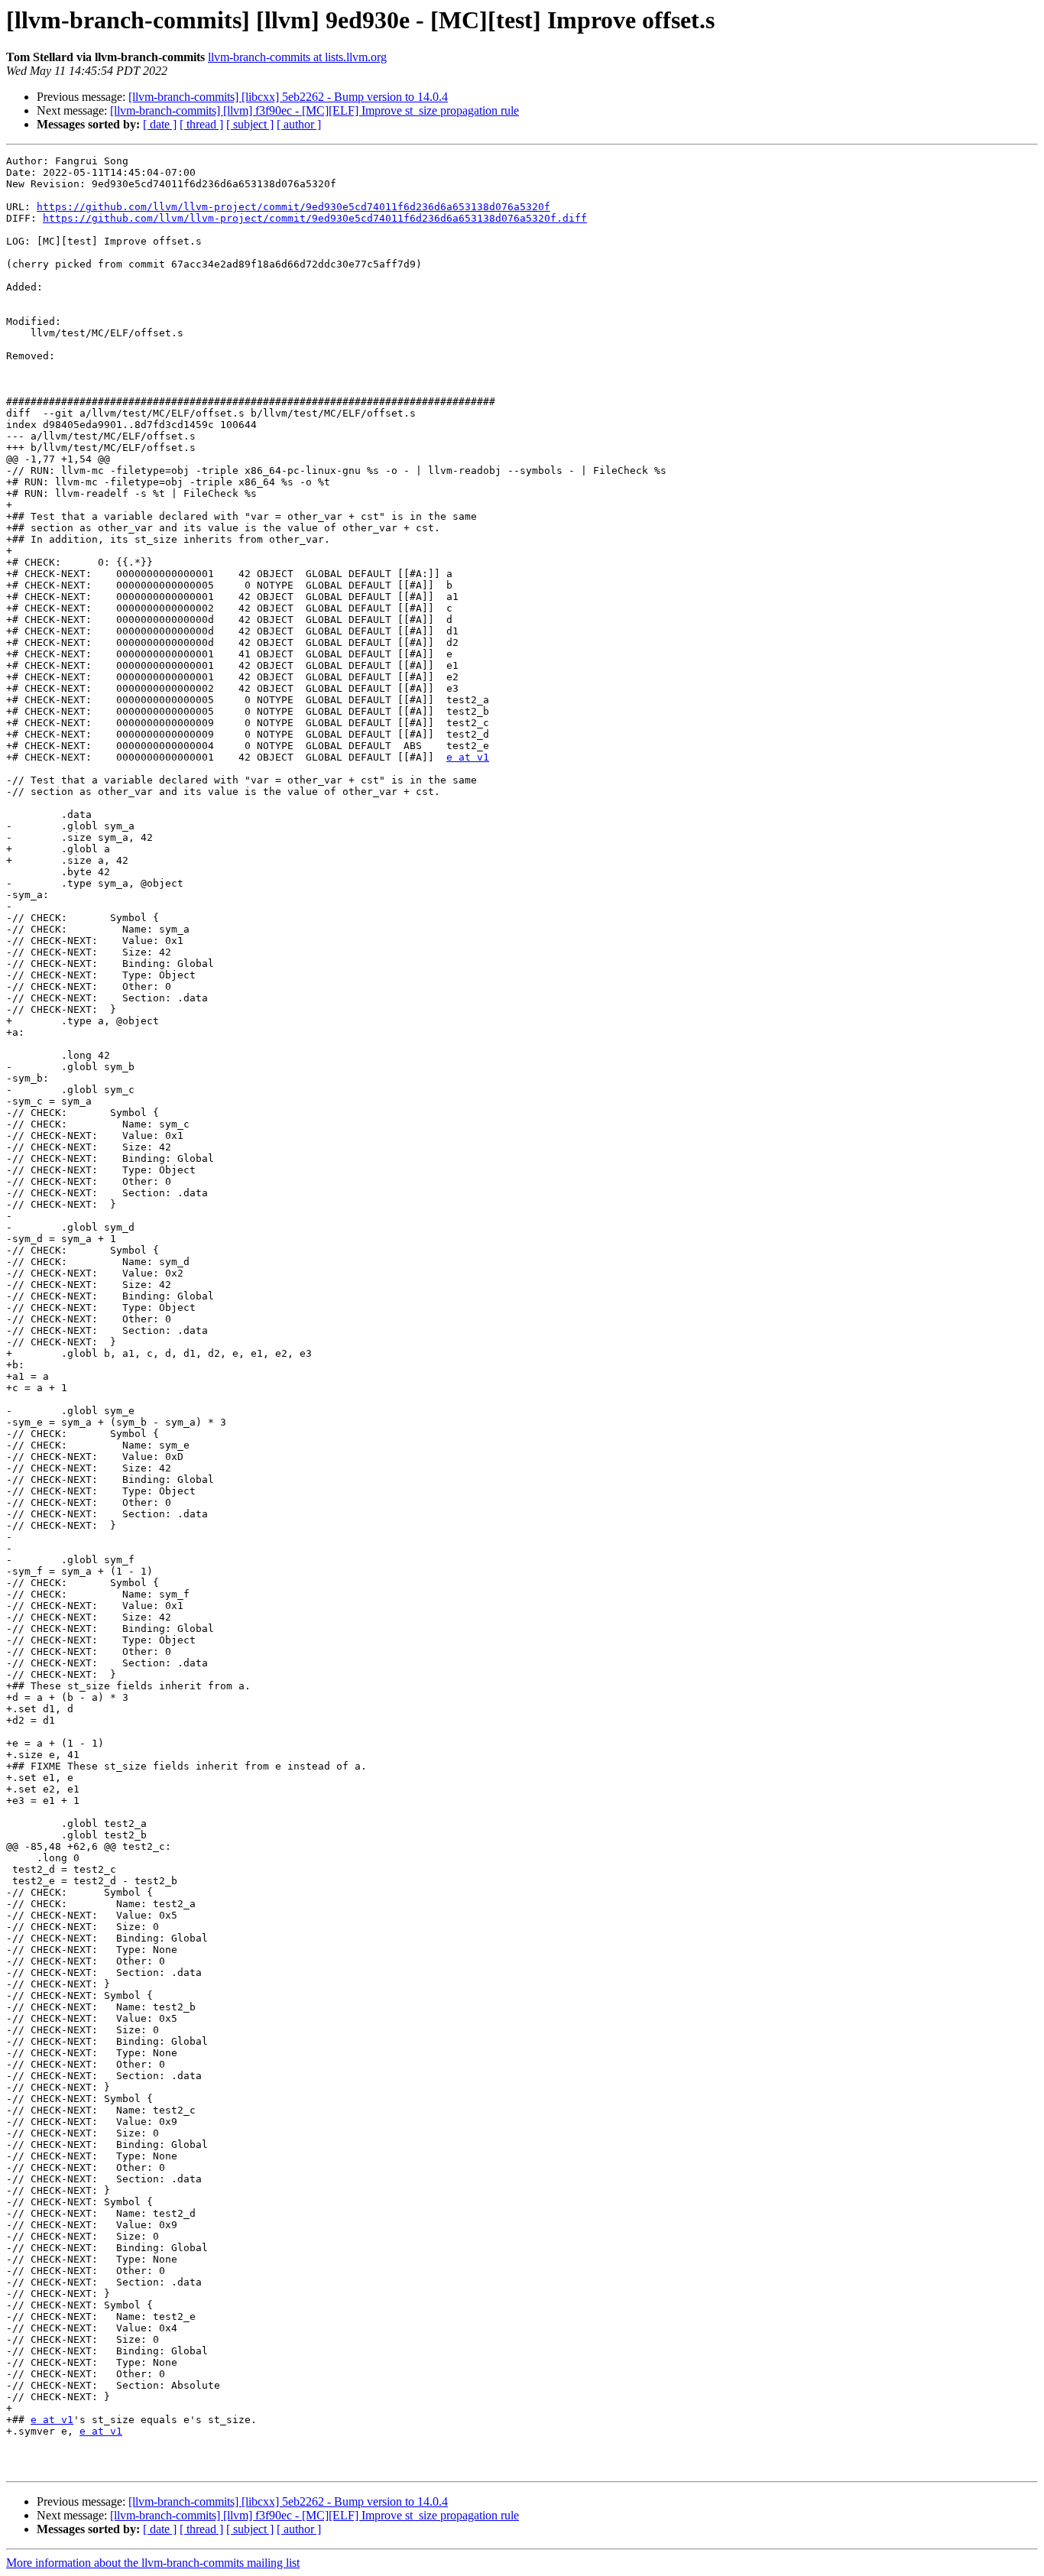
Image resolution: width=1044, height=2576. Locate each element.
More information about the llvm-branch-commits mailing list (153, 2563)
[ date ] (160, 124)
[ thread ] (201, 124)
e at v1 (468, 757)
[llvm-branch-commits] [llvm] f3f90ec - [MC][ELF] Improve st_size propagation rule (314, 110)
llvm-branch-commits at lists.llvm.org (297, 57)
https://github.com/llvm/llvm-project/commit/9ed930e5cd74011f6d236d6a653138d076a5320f (293, 207)
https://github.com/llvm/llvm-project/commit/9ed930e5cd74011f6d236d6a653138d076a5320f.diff (315, 218)
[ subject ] (250, 124)
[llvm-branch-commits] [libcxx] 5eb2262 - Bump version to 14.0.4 (288, 97)
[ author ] (299, 124)
